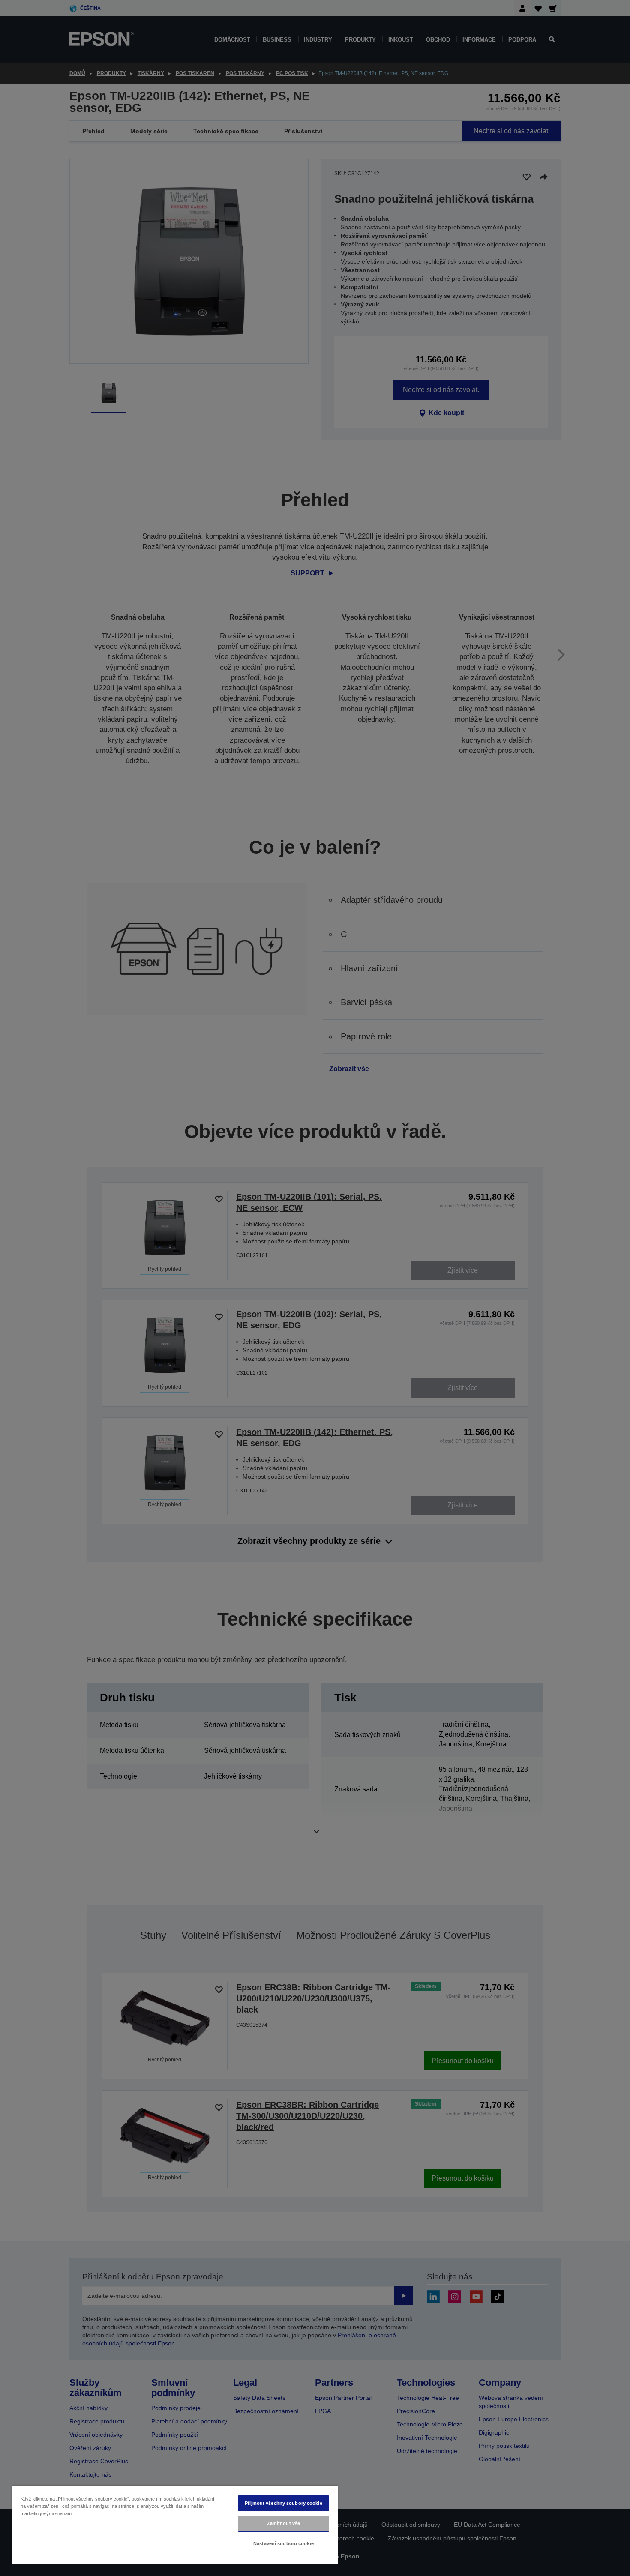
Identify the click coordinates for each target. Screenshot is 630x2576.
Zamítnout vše (283, 2523)
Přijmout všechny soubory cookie (283, 2503)
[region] (175, 2525)
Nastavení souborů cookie (283, 2543)
